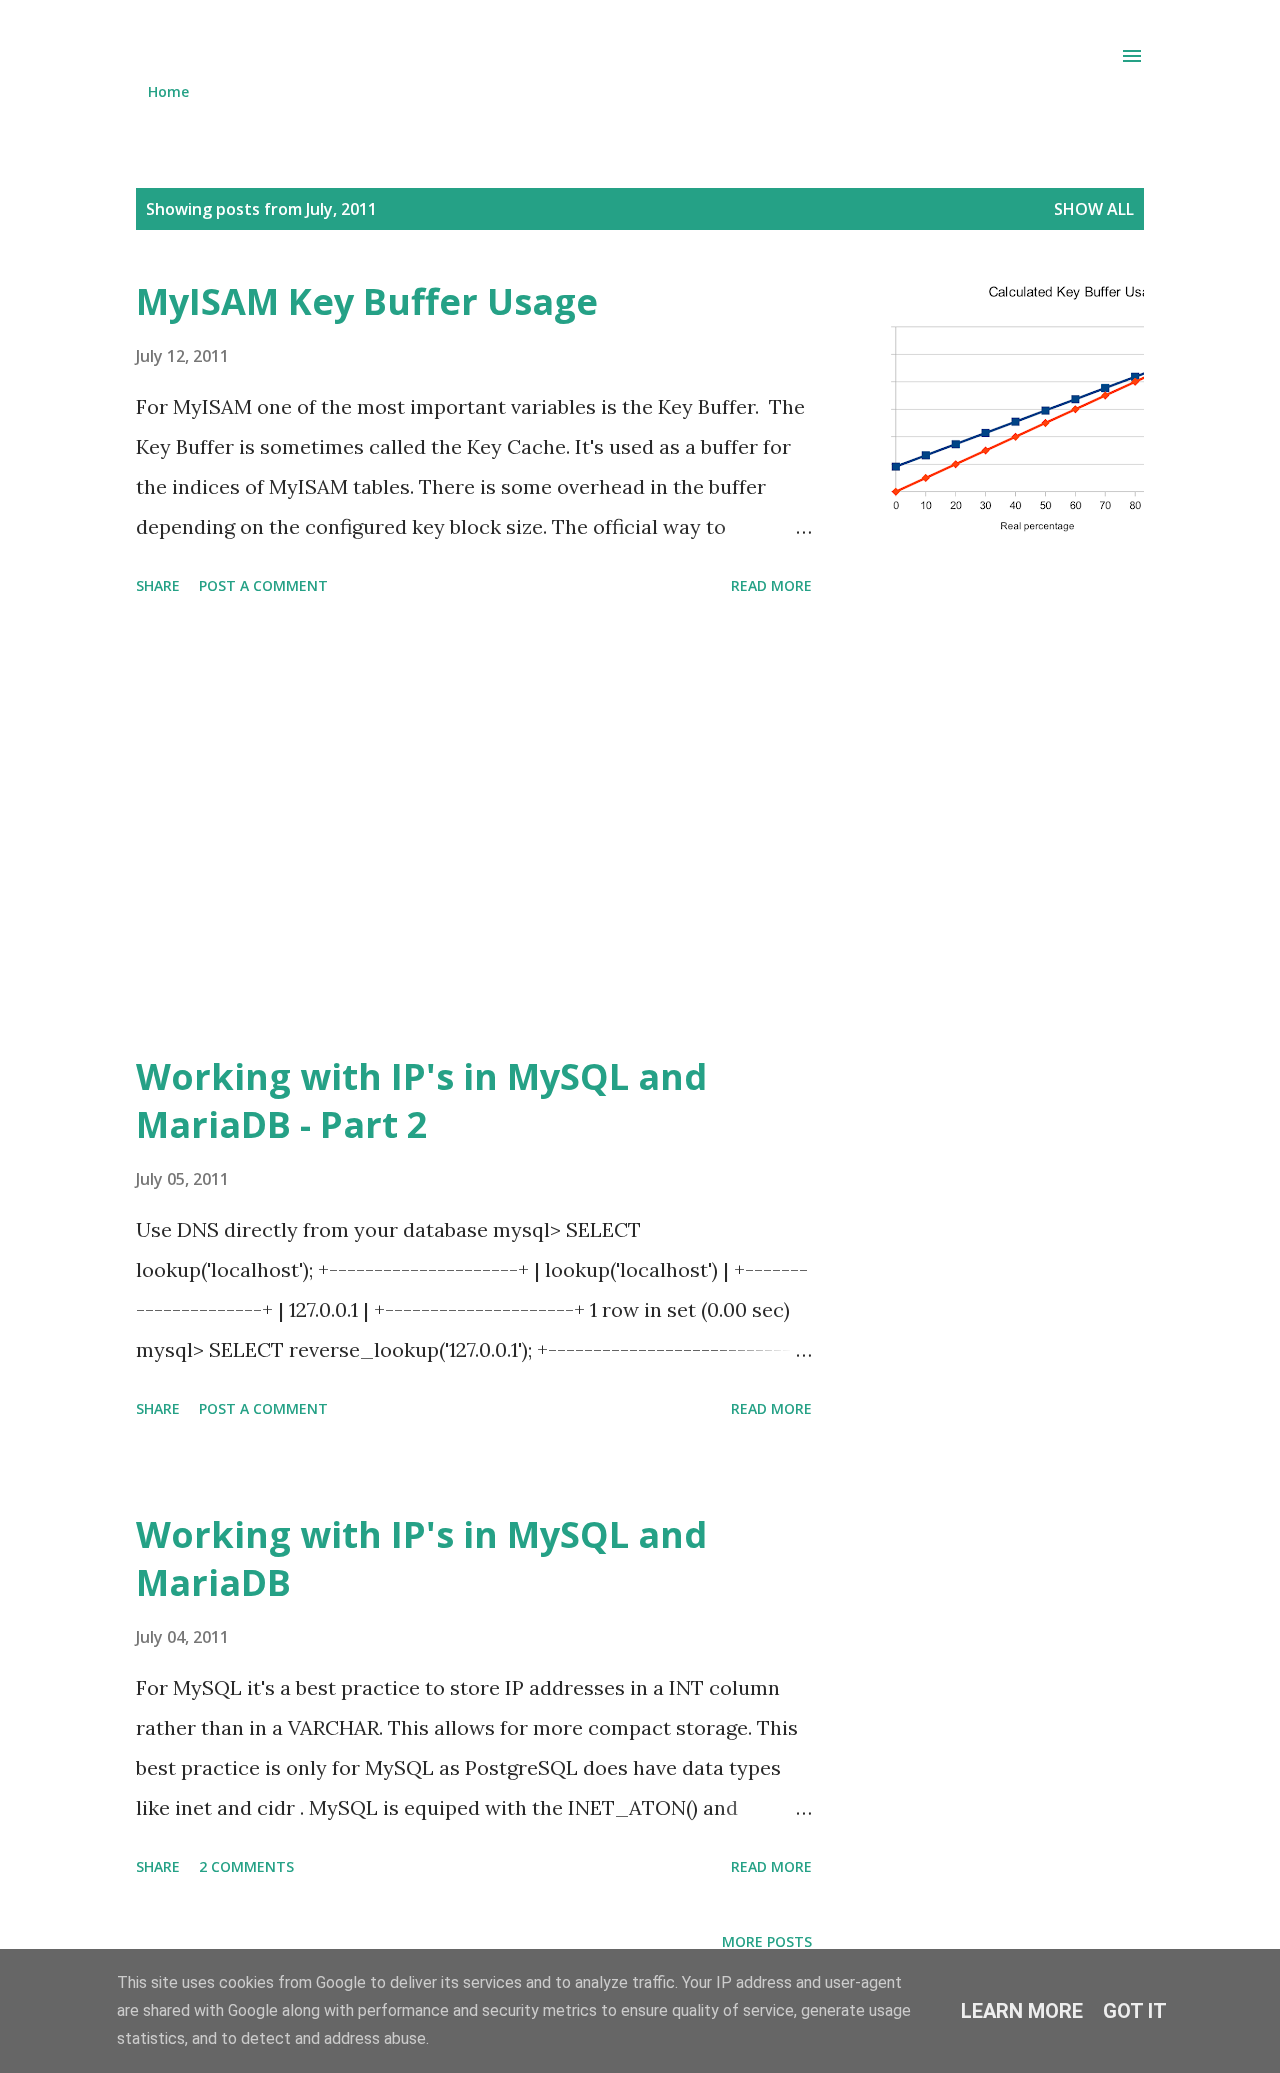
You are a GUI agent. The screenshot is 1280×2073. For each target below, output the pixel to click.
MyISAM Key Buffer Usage (367, 301)
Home (168, 91)
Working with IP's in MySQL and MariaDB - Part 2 (421, 1100)
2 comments (246, 1866)
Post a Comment (263, 585)
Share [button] (158, 585)
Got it (1135, 2011)
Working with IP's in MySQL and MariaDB (421, 1558)
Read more (771, 585)
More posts (767, 1941)
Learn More (1022, 2011)
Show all (1094, 209)
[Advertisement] (554, 828)
